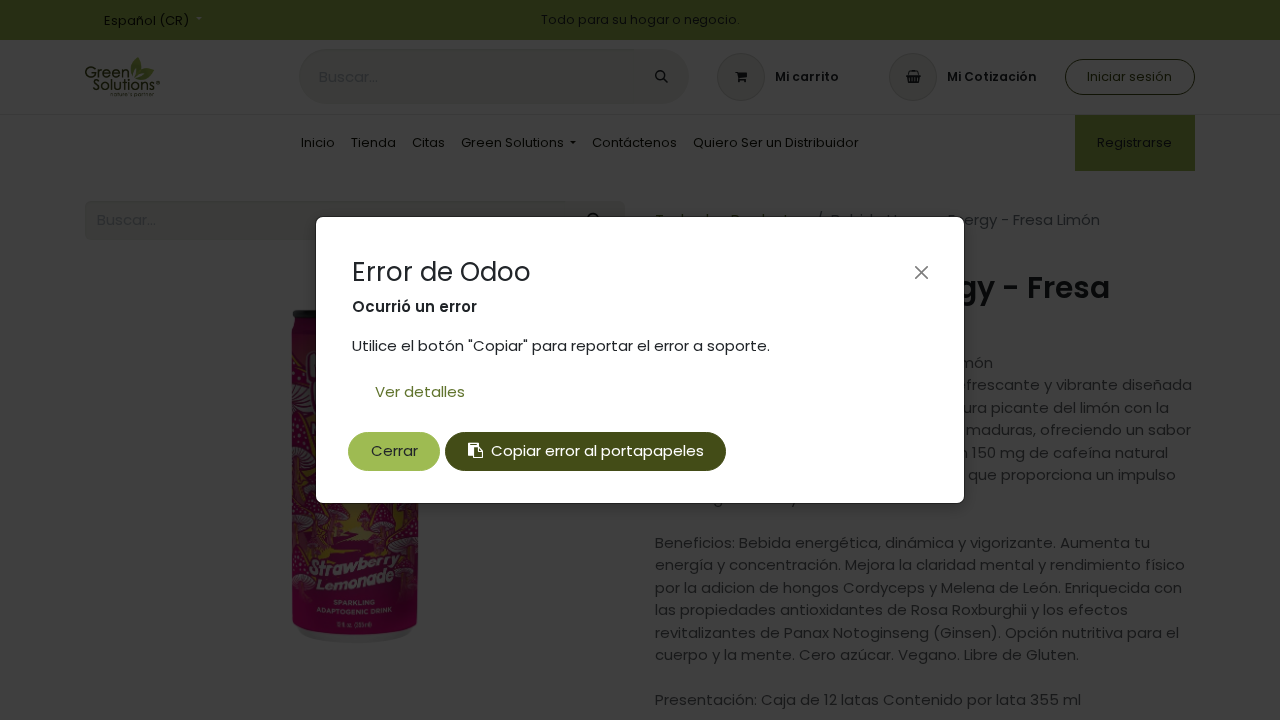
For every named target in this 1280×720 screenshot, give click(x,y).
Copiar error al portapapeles (597, 450)
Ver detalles (420, 391)
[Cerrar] (921, 272)
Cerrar (394, 450)
